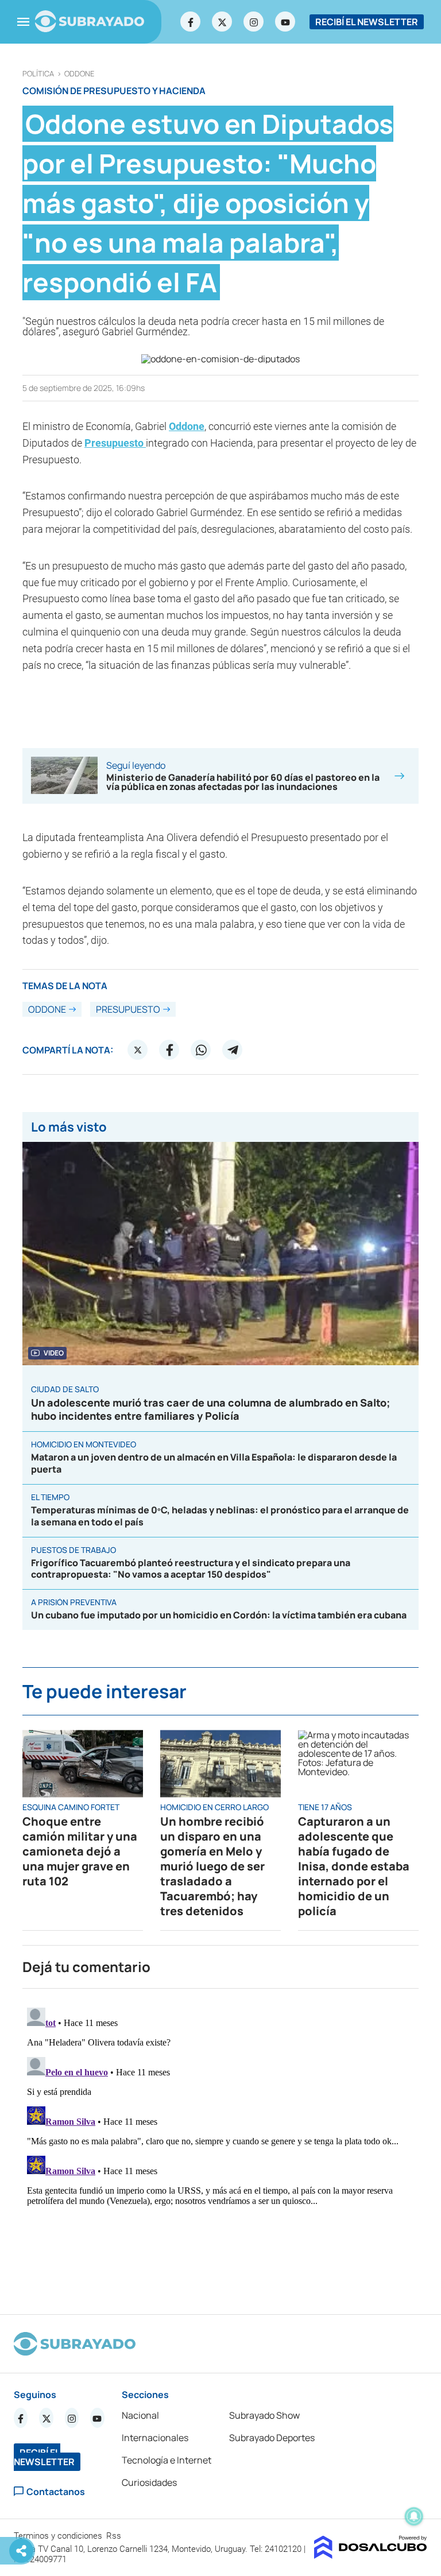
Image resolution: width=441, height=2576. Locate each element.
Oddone (79, 74)
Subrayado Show (264, 2415)
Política (38, 74)
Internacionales (155, 2438)
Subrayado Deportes (272, 2438)
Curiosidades (149, 2482)
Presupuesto (115, 443)
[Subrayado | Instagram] (254, 22)
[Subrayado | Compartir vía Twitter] (138, 1050)
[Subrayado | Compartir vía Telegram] (233, 1050)
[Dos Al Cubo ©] (371, 2555)
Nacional (140, 2415)
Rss (115, 2536)
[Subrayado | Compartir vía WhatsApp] (201, 1050)
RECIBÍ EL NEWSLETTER (367, 22)
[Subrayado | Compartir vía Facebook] (169, 1050)
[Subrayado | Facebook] (191, 22)
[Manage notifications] (414, 2516)
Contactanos (56, 2491)
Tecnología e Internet (167, 2460)
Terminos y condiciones (59, 2536)
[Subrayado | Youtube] (285, 22)
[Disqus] (220, 2147)
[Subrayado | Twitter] (222, 22)
